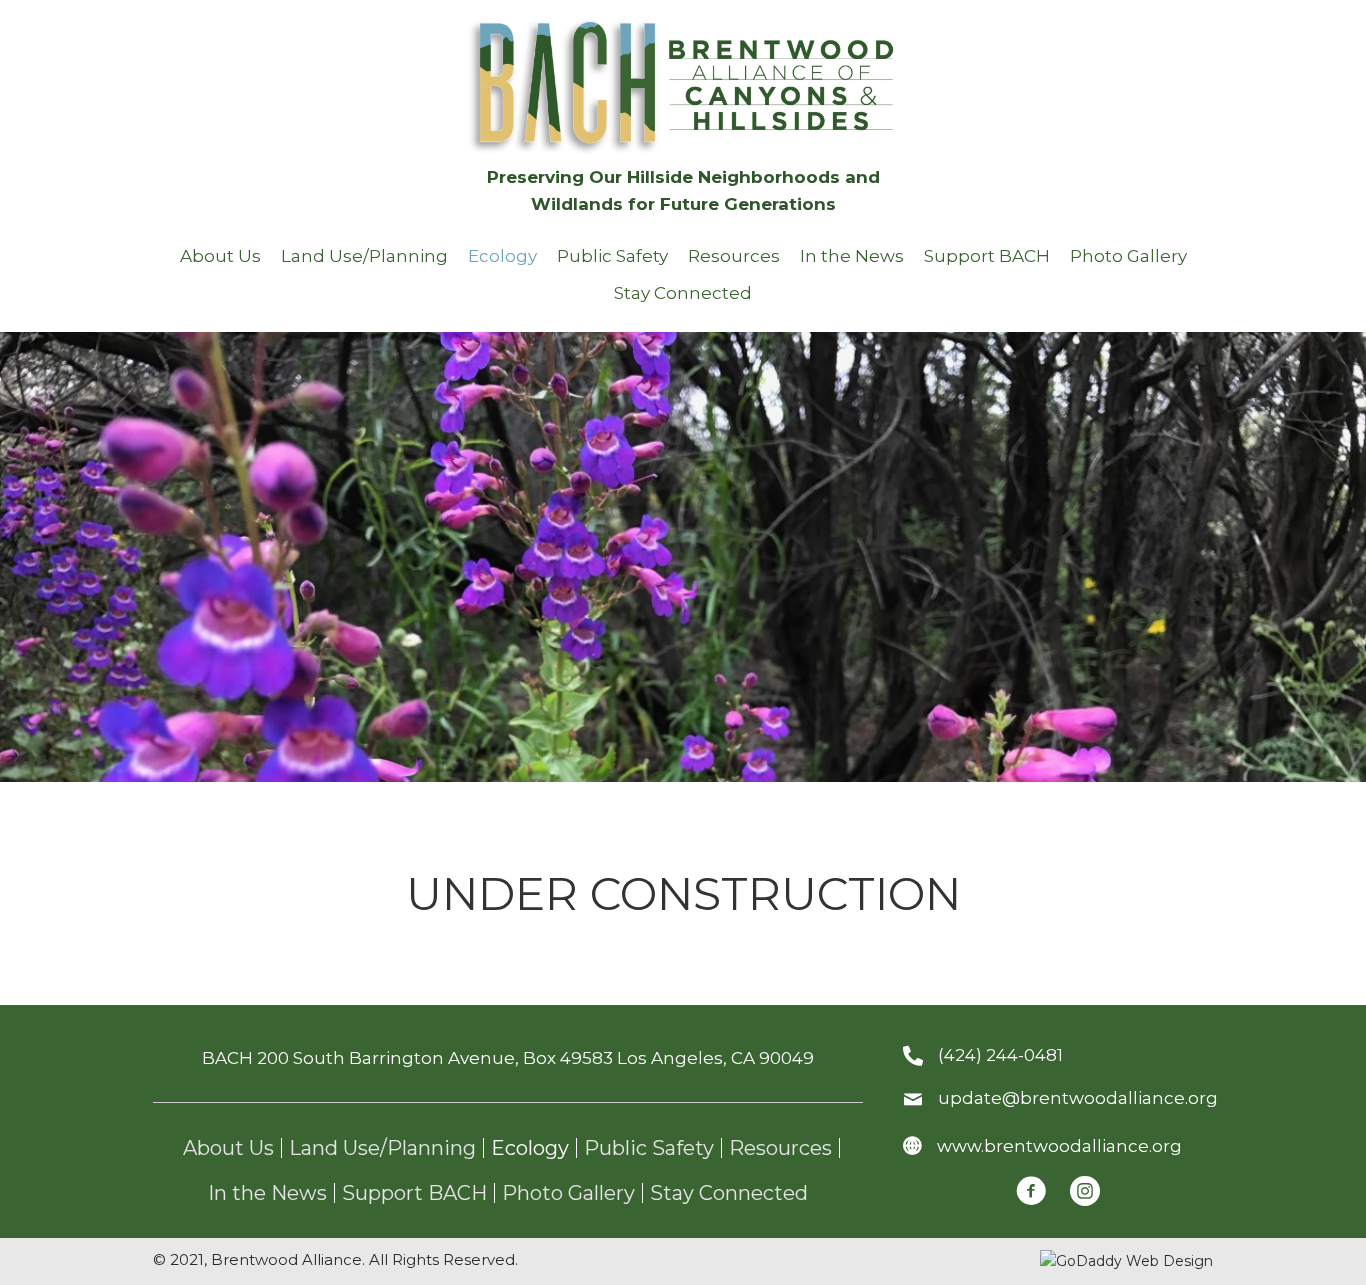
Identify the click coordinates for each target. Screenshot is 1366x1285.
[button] (1031, 1191)
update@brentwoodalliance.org (1078, 1098)
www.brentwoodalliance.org (1059, 1146)
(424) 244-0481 (1000, 1055)
